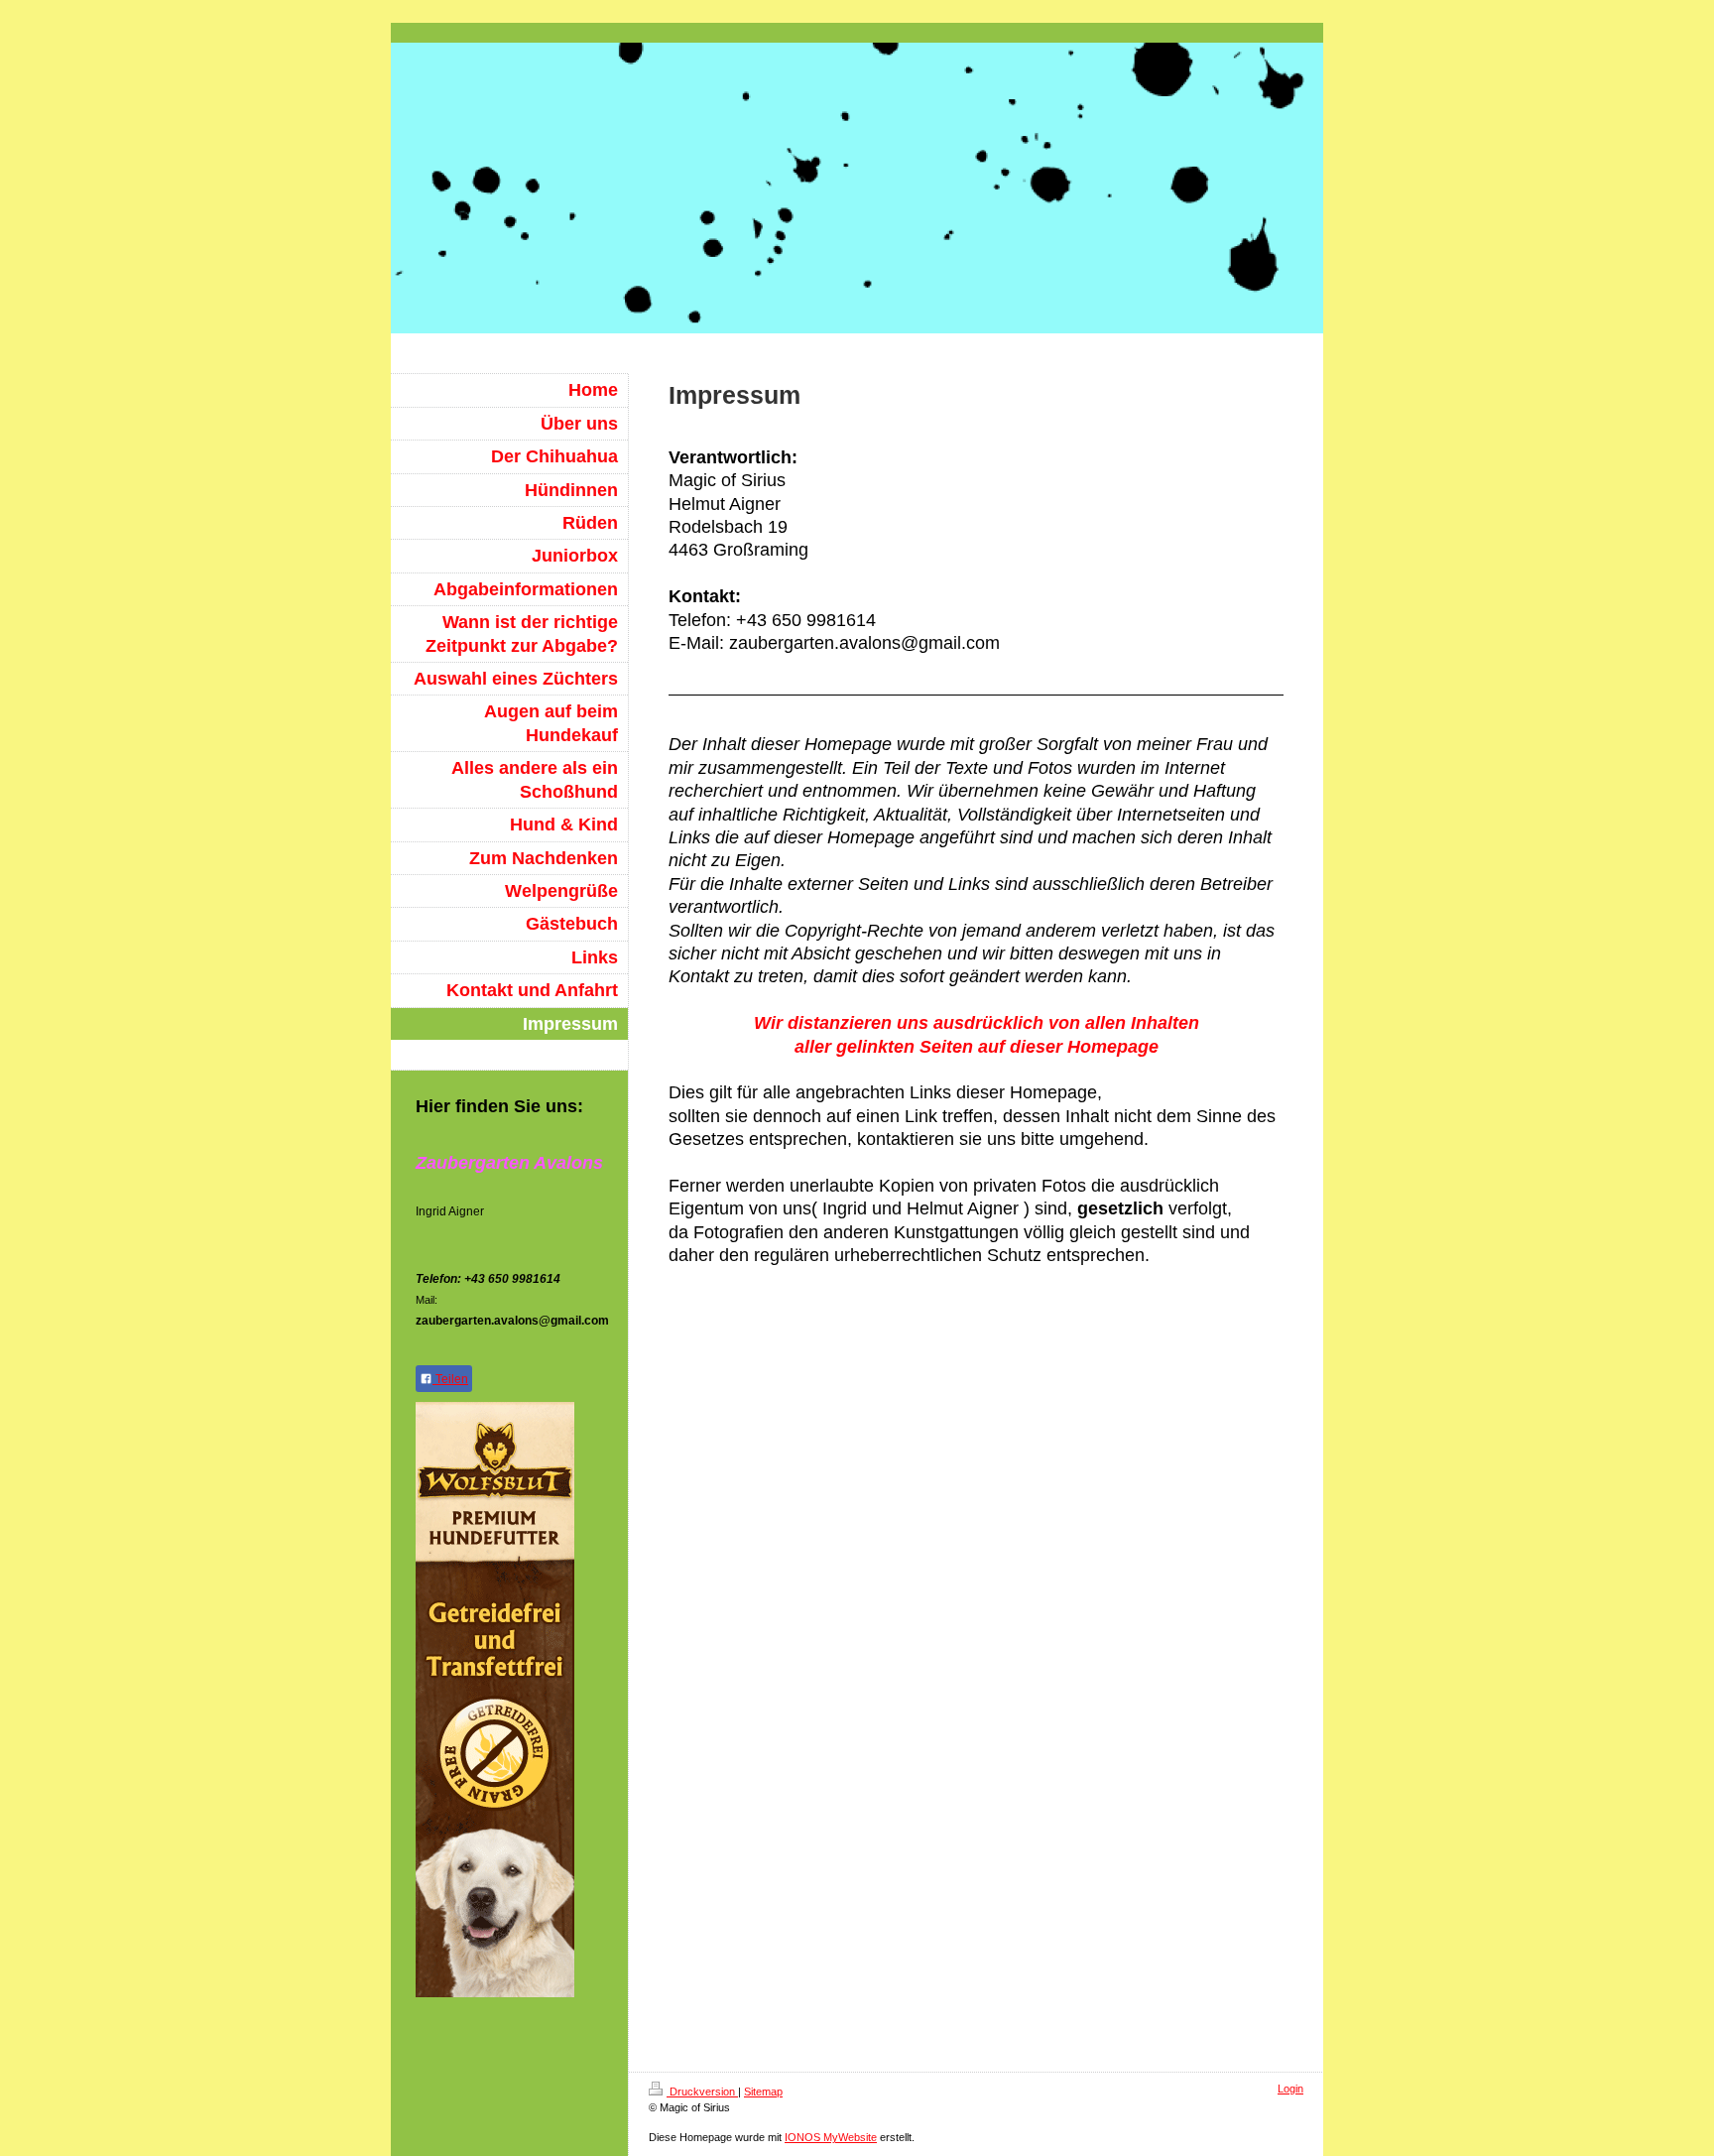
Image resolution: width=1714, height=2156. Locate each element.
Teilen (450, 1379)
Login (1290, 2089)
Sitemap (763, 2092)
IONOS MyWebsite (831, 2137)
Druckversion (702, 2092)
